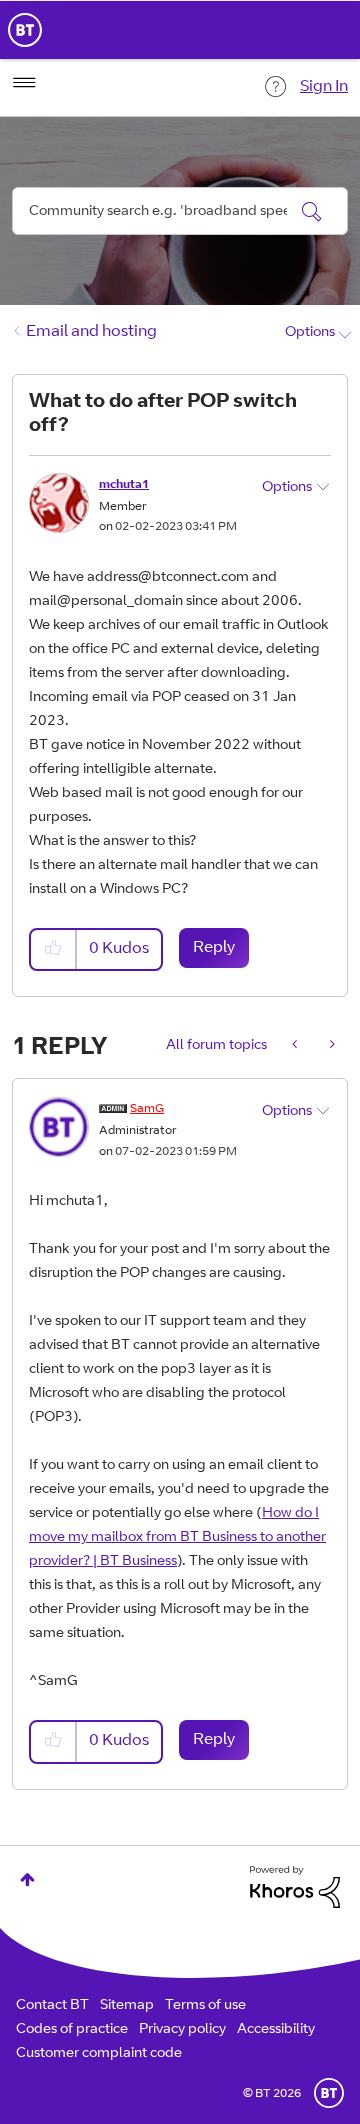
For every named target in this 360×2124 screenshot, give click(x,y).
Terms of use (205, 2006)
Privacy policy (182, 2030)
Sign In (324, 87)
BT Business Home (25, 30)
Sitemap (127, 2006)
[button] (54, 949)
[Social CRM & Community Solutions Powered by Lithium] (295, 1888)
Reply (214, 948)
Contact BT (52, 2006)
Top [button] (27, 1879)
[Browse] (24, 83)
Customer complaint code (99, 2054)
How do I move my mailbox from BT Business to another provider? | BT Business (177, 1538)
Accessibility (276, 2030)
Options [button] (310, 333)
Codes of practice (72, 2030)
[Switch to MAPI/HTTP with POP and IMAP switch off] (330, 1046)
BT (329, 2093)
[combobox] (180, 211)
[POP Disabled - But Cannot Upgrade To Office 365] (296, 1046)
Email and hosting (91, 332)
